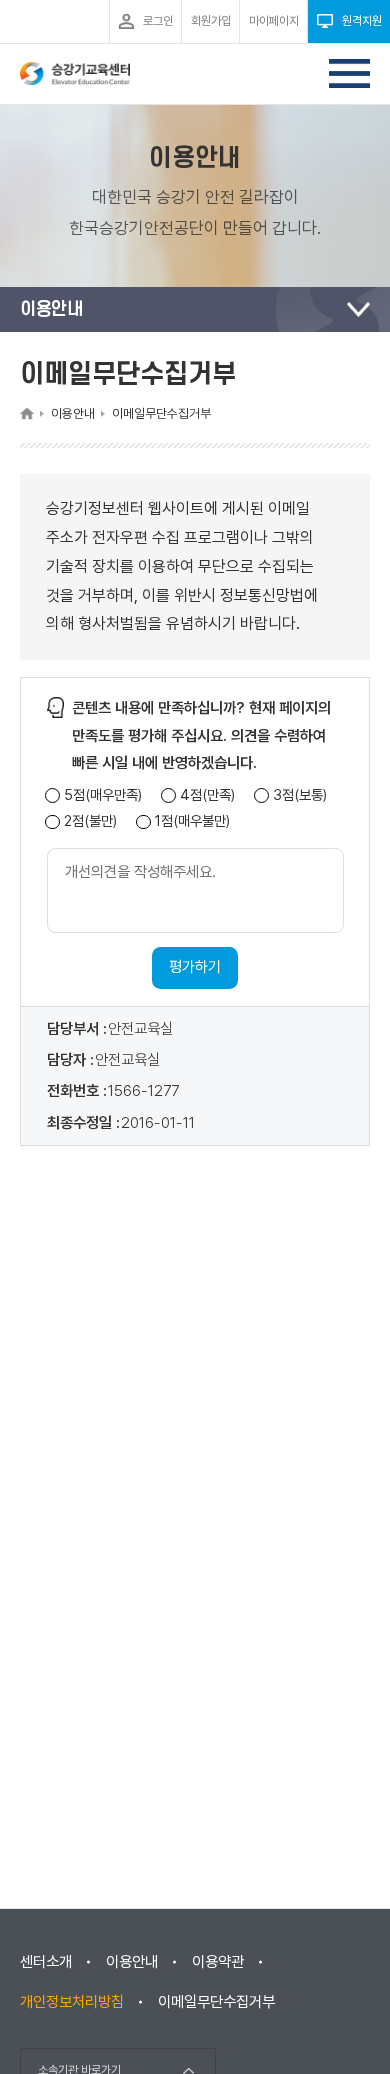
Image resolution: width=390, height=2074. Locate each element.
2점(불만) (90, 821)
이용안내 (132, 1962)
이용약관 (218, 1962)
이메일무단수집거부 (216, 2002)
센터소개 (46, 1962)
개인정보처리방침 (72, 2002)
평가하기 (195, 967)
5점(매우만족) (103, 795)
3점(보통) (300, 795)
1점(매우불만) (192, 821)
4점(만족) (207, 795)
